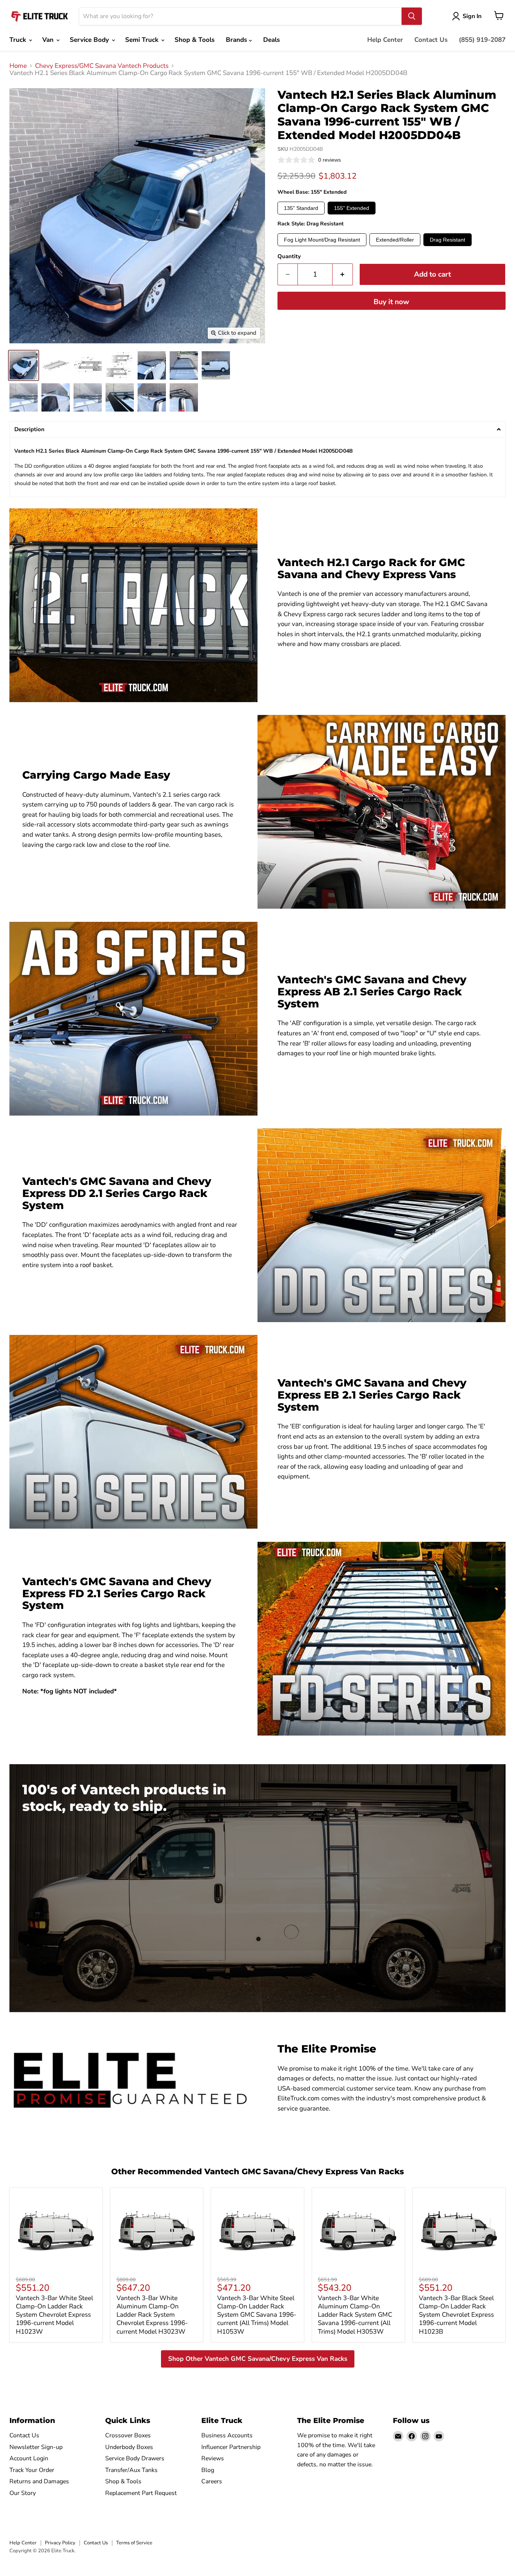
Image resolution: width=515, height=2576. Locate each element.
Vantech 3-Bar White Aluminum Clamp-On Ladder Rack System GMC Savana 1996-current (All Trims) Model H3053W (355, 2315)
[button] (257, 429)
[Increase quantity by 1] (343, 274)
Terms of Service (134, 2543)
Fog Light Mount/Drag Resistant (322, 240)
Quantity (289, 256)
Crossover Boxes (128, 2435)
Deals (271, 40)
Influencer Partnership (231, 2447)
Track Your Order (32, 2470)
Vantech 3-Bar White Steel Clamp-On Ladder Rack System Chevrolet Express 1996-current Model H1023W (54, 2315)
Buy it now (391, 302)
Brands (237, 40)
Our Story (23, 2493)
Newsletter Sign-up (36, 2447)
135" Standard (301, 208)
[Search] (412, 16)
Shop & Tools (195, 40)
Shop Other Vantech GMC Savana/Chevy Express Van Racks (258, 2359)
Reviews (213, 2458)
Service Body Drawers (135, 2458)
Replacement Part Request (141, 2493)
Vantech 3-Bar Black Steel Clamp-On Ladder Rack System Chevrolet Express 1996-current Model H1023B (456, 2315)
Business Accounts (227, 2435)
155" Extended (352, 208)
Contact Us (431, 40)
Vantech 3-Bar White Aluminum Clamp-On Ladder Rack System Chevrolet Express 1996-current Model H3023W (152, 2315)
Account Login (29, 2458)
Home (18, 66)
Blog (208, 2470)
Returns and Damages (39, 2481)
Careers (212, 2481)
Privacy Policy (60, 2543)
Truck (19, 40)
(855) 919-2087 (482, 40)
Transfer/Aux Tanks (131, 2470)
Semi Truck (143, 40)
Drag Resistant (448, 240)
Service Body (90, 40)
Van (49, 40)
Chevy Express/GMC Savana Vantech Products (102, 66)
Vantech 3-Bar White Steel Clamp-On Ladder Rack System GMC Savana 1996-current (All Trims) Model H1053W (257, 2315)
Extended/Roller (395, 240)
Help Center (385, 40)
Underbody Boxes (129, 2447)
